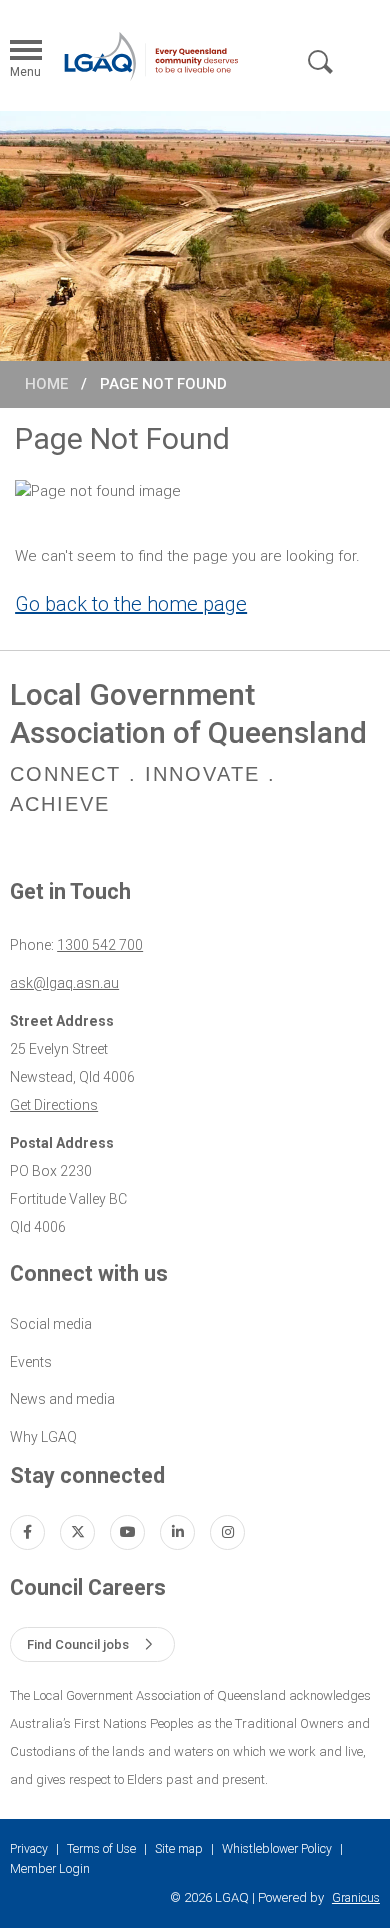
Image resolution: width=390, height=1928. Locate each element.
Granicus (356, 1898)
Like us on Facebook (27, 1532)
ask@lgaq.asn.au (64, 983)
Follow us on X (77, 1532)
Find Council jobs (78, 1644)
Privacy (29, 1849)
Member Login (50, 1869)
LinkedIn (177, 1532)
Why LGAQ (43, 1437)
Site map (179, 1849)
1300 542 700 (100, 945)
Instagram (227, 1532)
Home (46, 384)
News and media (62, 1399)
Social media (51, 1324)
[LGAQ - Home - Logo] (151, 55)
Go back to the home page (131, 604)
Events (31, 1362)
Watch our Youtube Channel (127, 1532)
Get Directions (54, 1105)
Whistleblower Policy (277, 1849)
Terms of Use (101, 1849)
